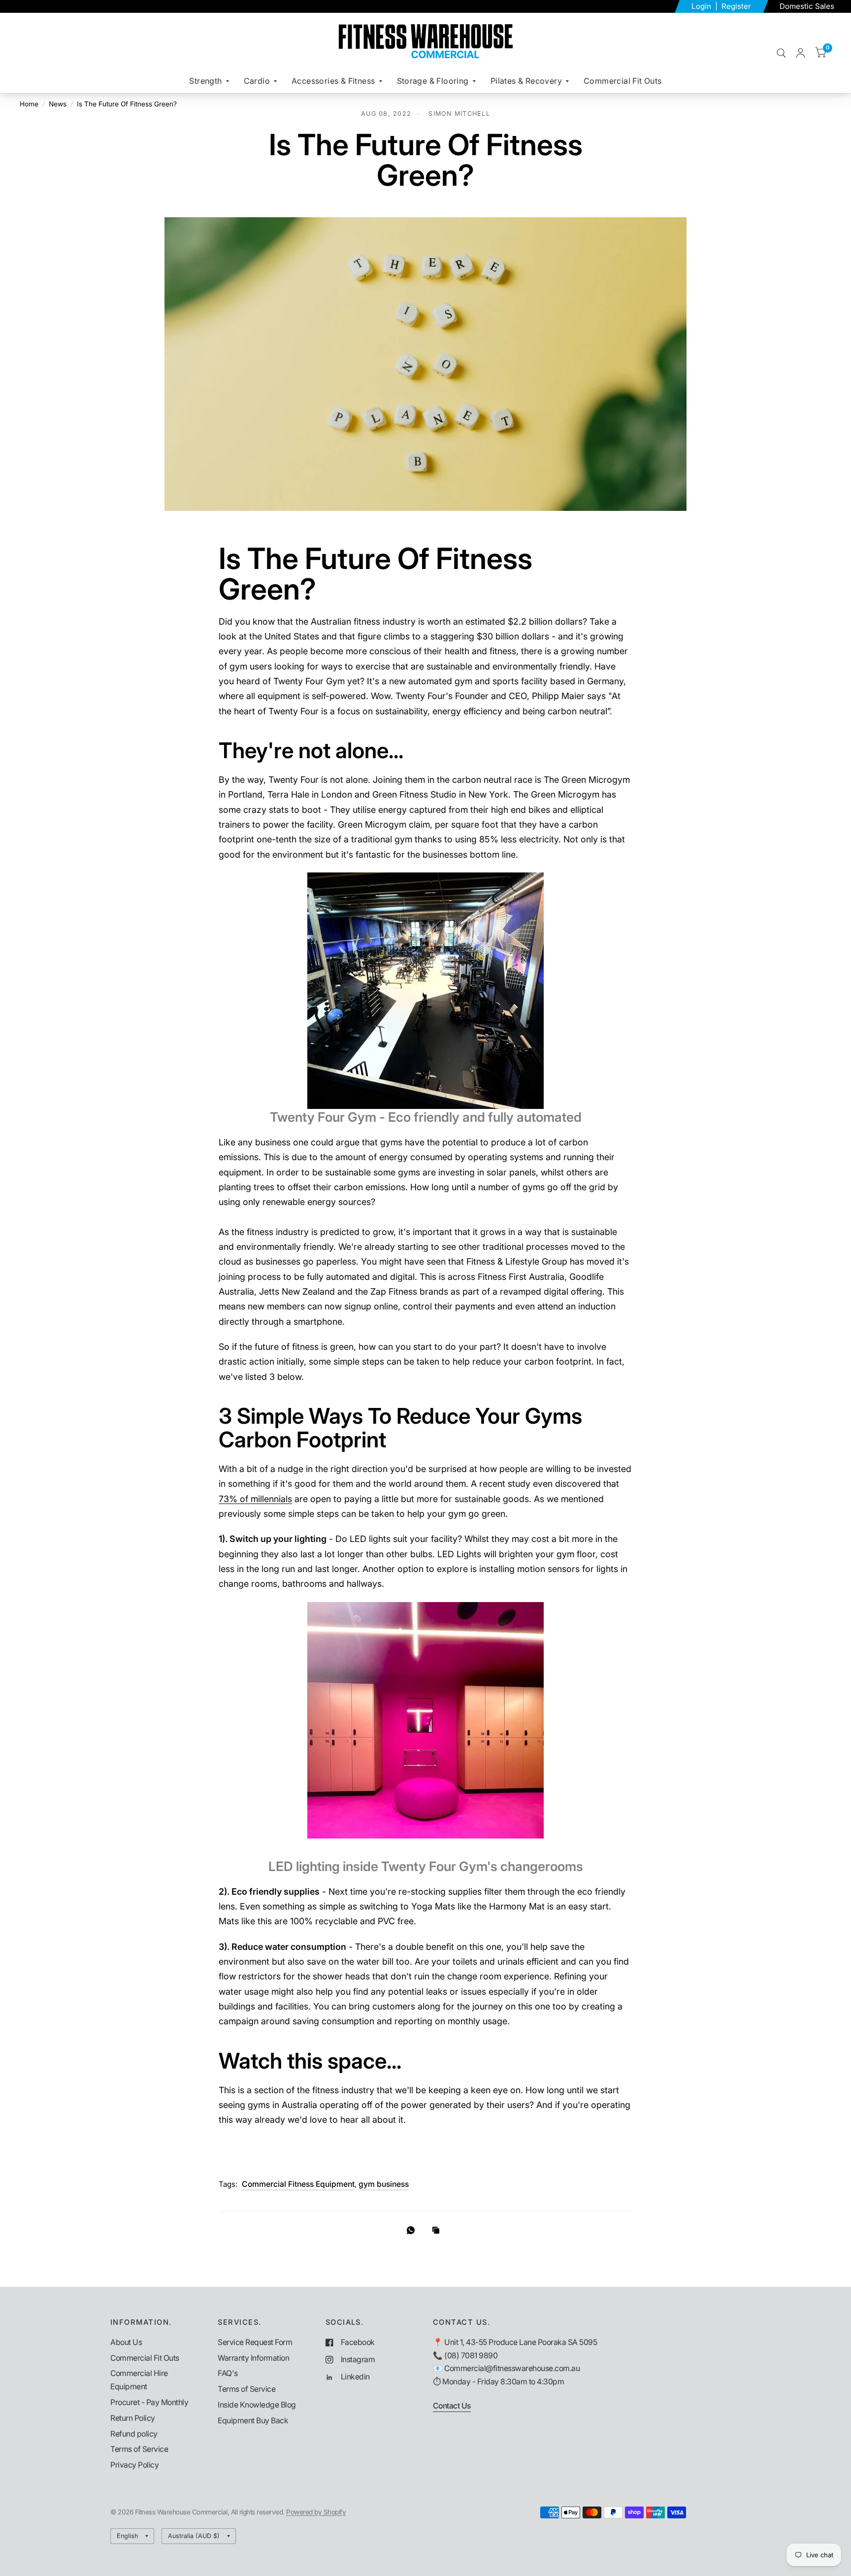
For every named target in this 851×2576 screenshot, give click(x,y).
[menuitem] (209, 81)
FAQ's (228, 2373)
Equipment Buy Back (253, 2421)
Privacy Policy (134, 2465)
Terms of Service (139, 2449)
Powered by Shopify (316, 2512)
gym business (384, 2184)
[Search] (781, 53)
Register (736, 6)
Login (702, 6)
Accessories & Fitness (333, 81)
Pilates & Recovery (526, 81)
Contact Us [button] (452, 2406)
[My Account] (801, 53)
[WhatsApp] (413, 2230)
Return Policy (133, 2418)
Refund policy (134, 2434)
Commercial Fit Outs (623, 81)
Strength (205, 81)
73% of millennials (255, 1499)
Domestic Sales (807, 6)
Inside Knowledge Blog (257, 2405)
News (58, 104)
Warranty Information (253, 2358)
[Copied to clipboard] (438, 2231)
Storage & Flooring (433, 81)
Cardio (257, 81)
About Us (126, 2342)
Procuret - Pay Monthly (149, 2402)
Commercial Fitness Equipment (298, 2184)
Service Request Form (255, 2342)
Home (29, 104)
